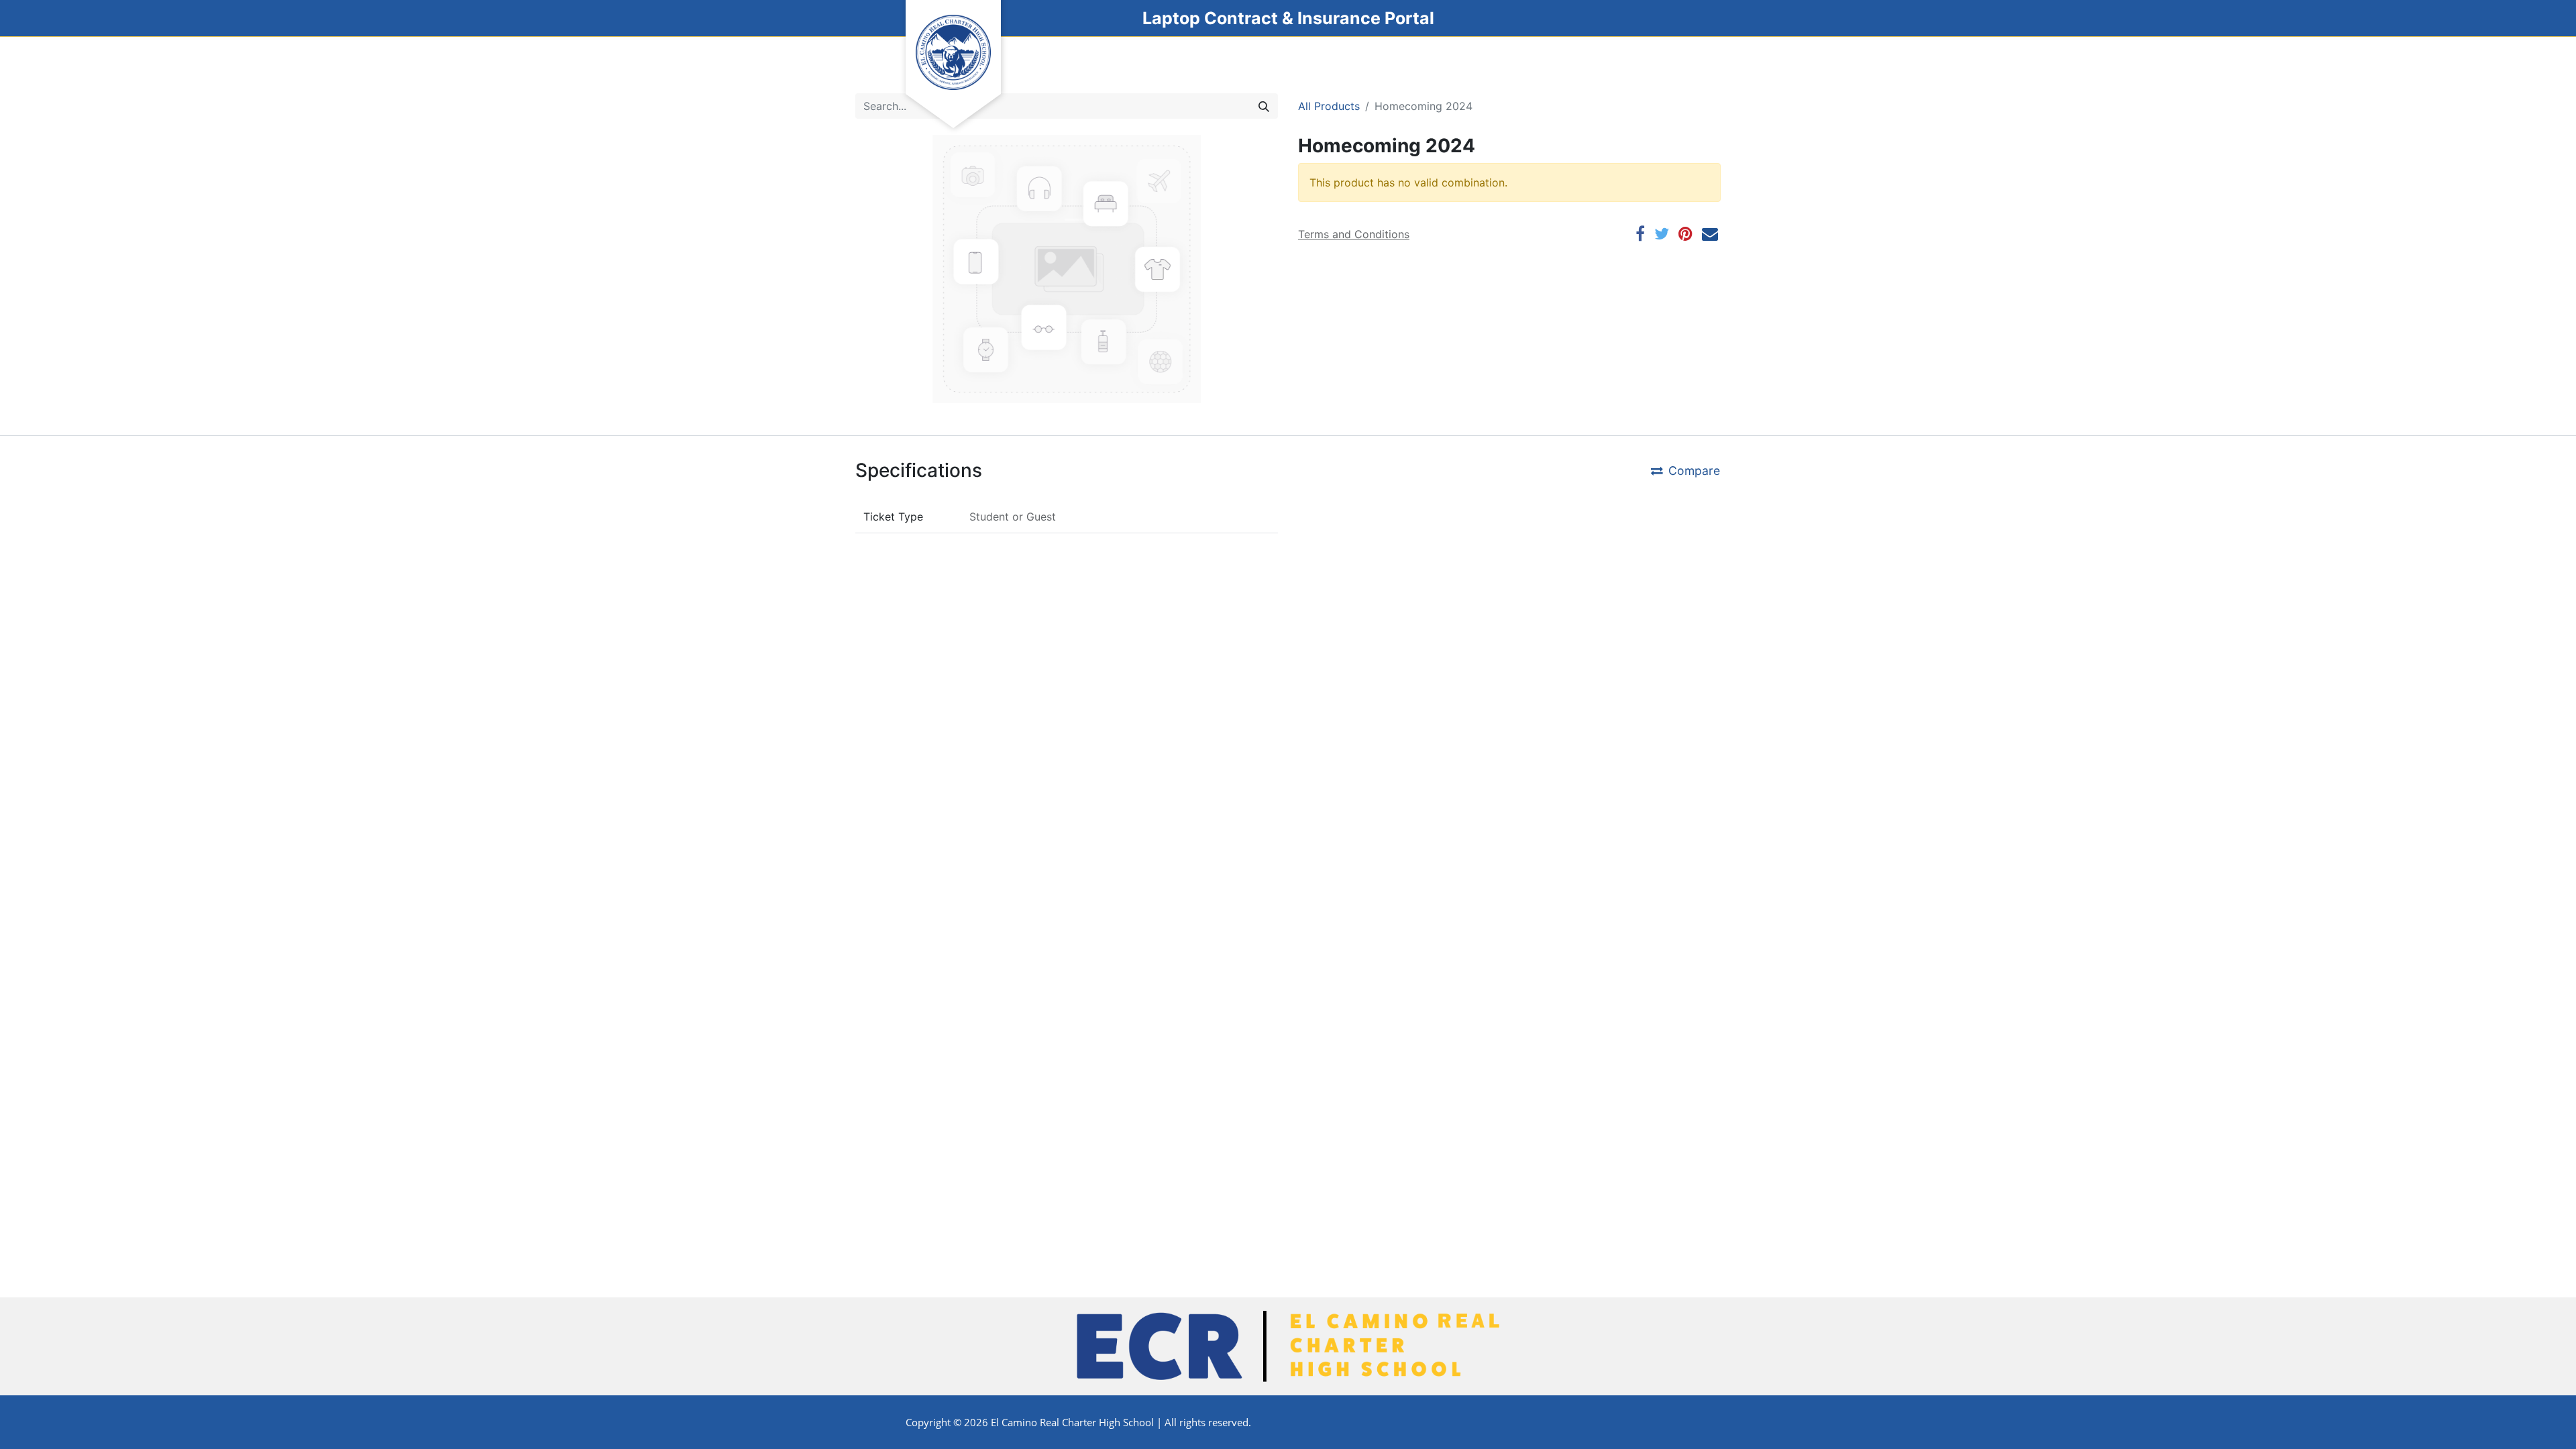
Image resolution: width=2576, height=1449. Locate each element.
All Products (1329, 106)
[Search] (1264, 106)
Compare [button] (1694, 471)
